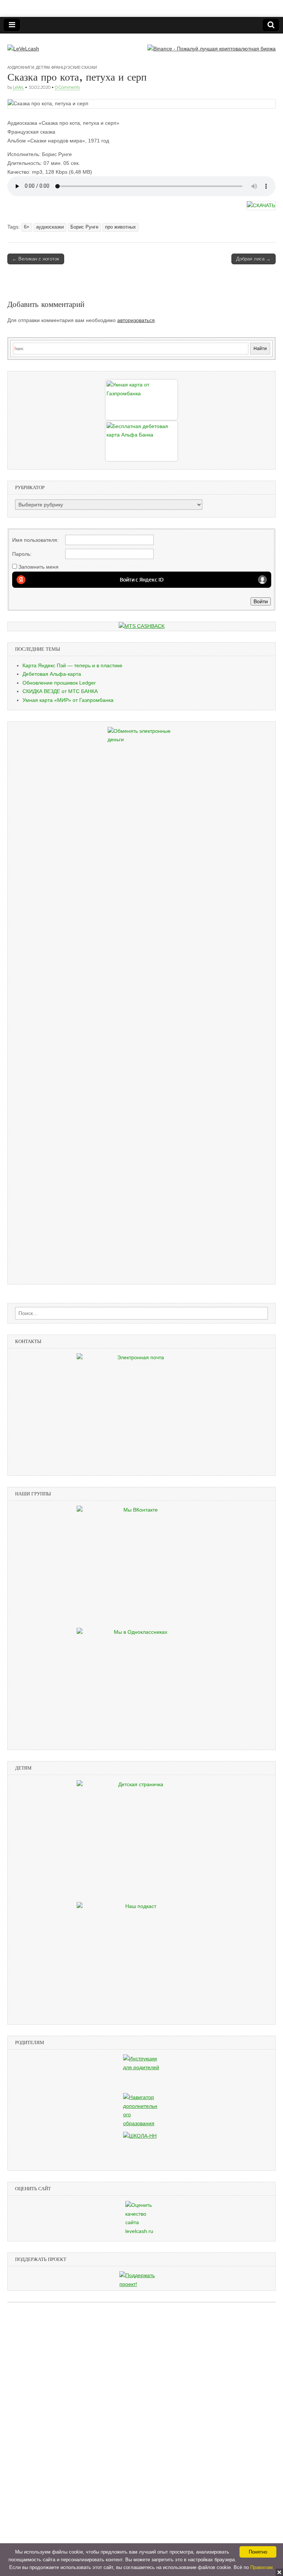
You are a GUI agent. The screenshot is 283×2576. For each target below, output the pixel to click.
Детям (43, 67)
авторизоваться (136, 320)
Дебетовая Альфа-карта (52, 674)
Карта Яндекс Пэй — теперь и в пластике (72, 665)
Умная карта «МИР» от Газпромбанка (68, 700)
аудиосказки (50, 227)
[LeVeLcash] (23, 43)
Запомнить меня (39, 567)
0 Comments (67, 87)
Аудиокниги (21, 67)
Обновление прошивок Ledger (59, 683)
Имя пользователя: (35, 540)
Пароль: (22, 554)
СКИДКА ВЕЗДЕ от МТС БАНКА (60, 691)
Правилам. (262, 2567)
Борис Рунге (84, 227)
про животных (120, 227)
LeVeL (18, 87)
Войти (261, 601)
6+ (27, 227)
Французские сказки (74, 67)
